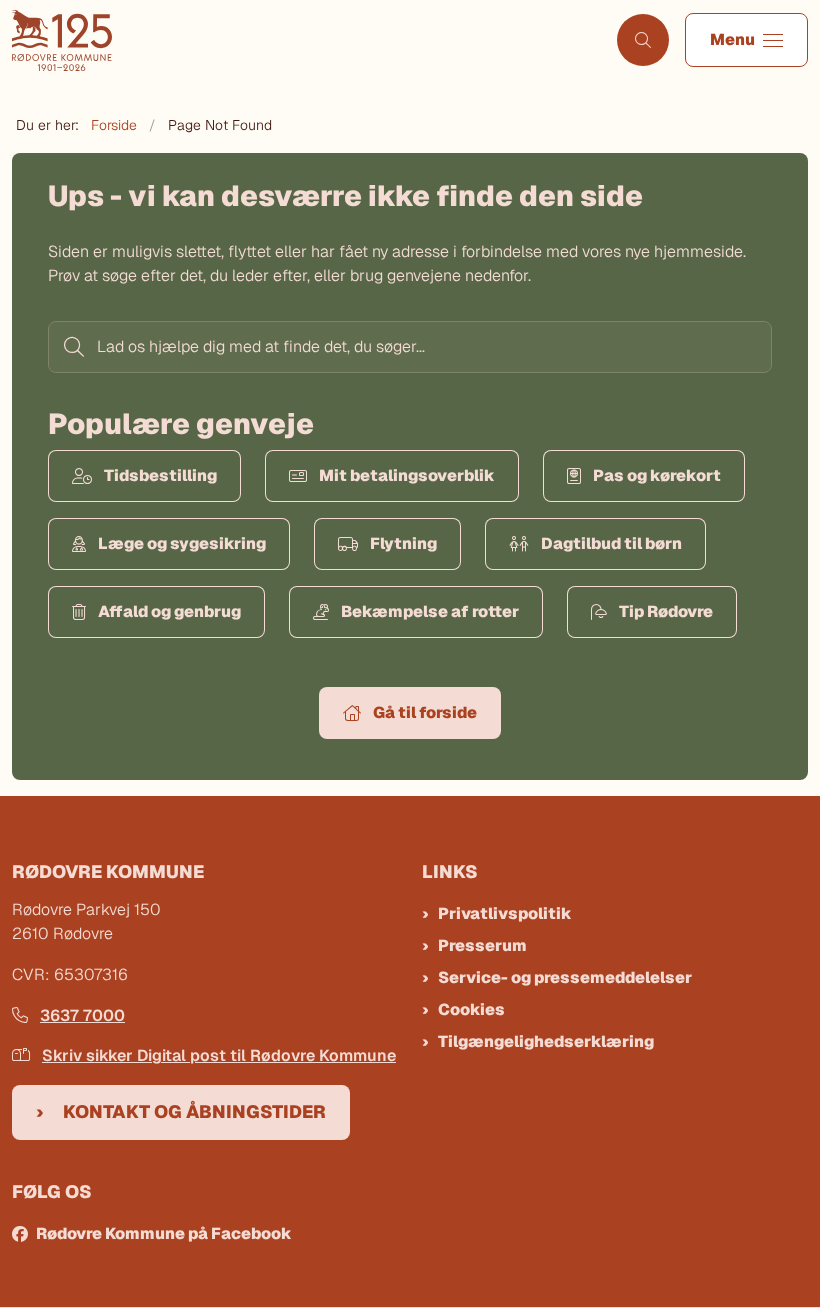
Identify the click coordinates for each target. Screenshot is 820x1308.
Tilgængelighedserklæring (546, 1041)
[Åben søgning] (643, 40)
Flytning (403, 543)
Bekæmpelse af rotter (430, 611)
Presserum (482, 945)
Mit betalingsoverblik (407, 475)
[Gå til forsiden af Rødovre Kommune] (300, 40)
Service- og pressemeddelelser (565, 977)
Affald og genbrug (169, 611)
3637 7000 (82, 1015)
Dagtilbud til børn (611, 543)
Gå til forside (425, 712)
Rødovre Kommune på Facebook (164, 1233)
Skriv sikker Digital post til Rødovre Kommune (219, 1055)
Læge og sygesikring (182, 543)
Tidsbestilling (160, 475)
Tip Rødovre (666, 611)
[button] (746, 40)
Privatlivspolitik (505, 913)
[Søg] (72, 347)
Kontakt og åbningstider (194, 1111)
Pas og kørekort (657, 475)
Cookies (471, 1009)
